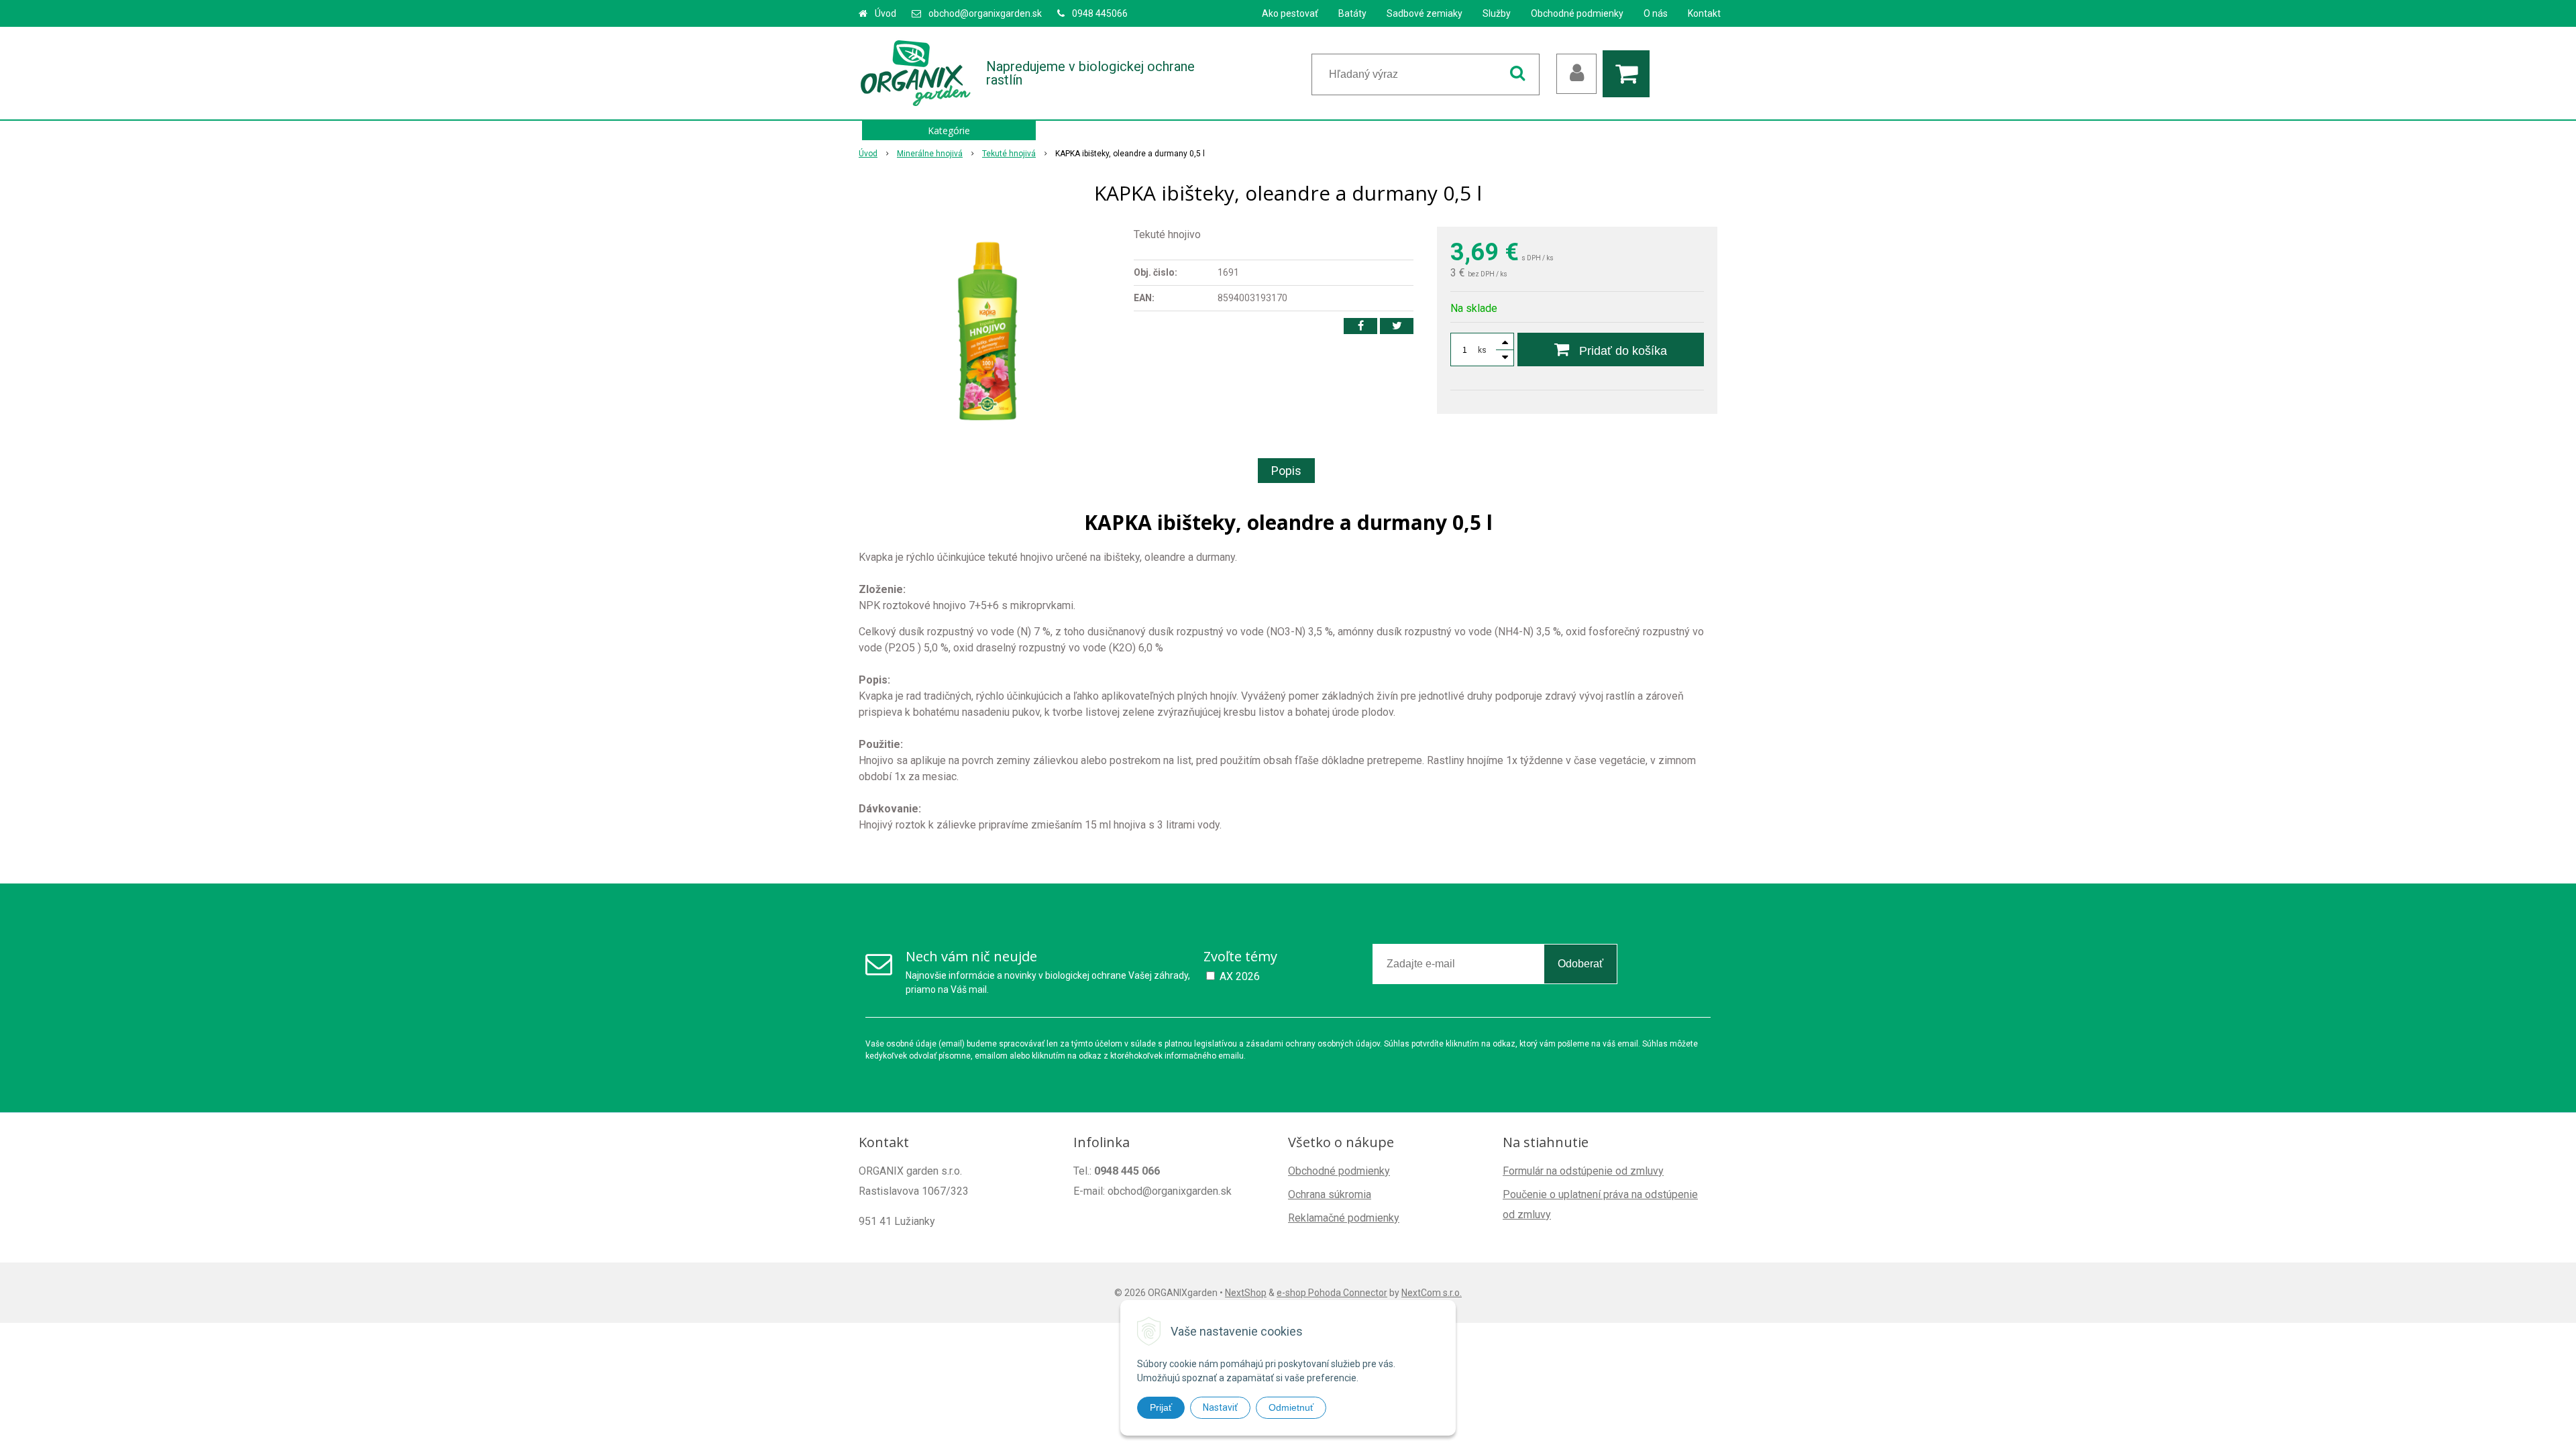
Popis (1286, 471)
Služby (1497, 13)
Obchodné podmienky (1577, 13)
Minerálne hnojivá (930, 154)
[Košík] (1629, 74)
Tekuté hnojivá (1009, 154)
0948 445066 (1100, 13)
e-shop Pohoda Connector (1332, 1293)
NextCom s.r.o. (1432, 1293)
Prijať (1161, 1407)
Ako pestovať (1290, 13)
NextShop (1246, 1293)
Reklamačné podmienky (1344, 1218)
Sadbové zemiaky (1425, 13)
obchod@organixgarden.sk (985, 13)
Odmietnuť (1291, 1407)
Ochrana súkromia (1330, 1194)
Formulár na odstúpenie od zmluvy (1583, 1171)
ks (1482, 350)
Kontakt (1704, 13)
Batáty (1352, 13)
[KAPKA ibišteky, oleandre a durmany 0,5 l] (987, 327)
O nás (1656, 13)
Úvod (885, 13)
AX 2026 (1240, 976)
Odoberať (1580, 964)
